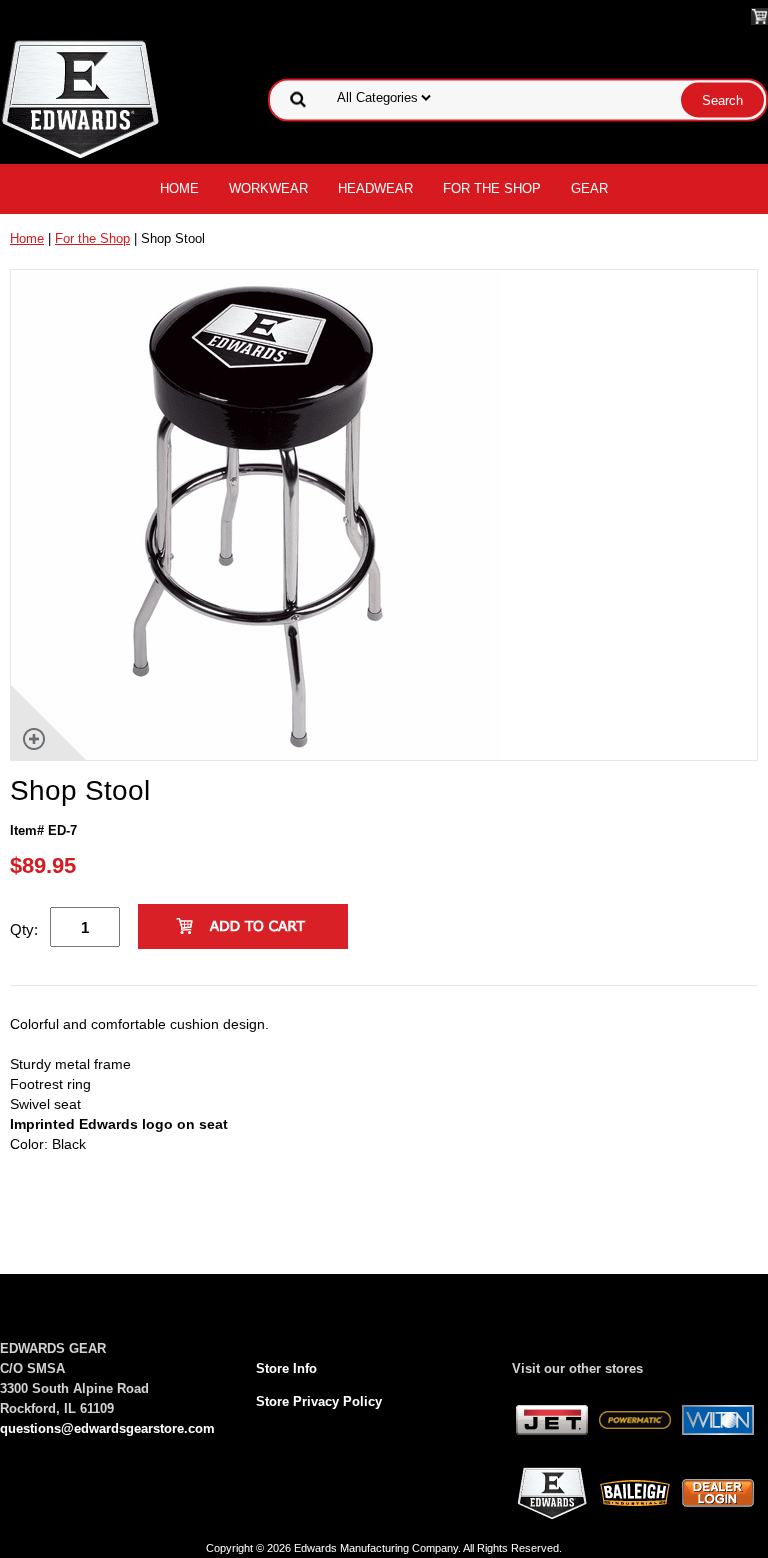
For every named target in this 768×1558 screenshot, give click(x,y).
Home (179, 188)
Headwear (375, 188)
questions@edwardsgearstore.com (107, 1428)
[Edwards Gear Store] (80, 98)
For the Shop (492, 188)
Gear (589, 188)
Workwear (268, 188)
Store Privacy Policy (319, 1401)
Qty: (24, 929)
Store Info (286, 1368)
